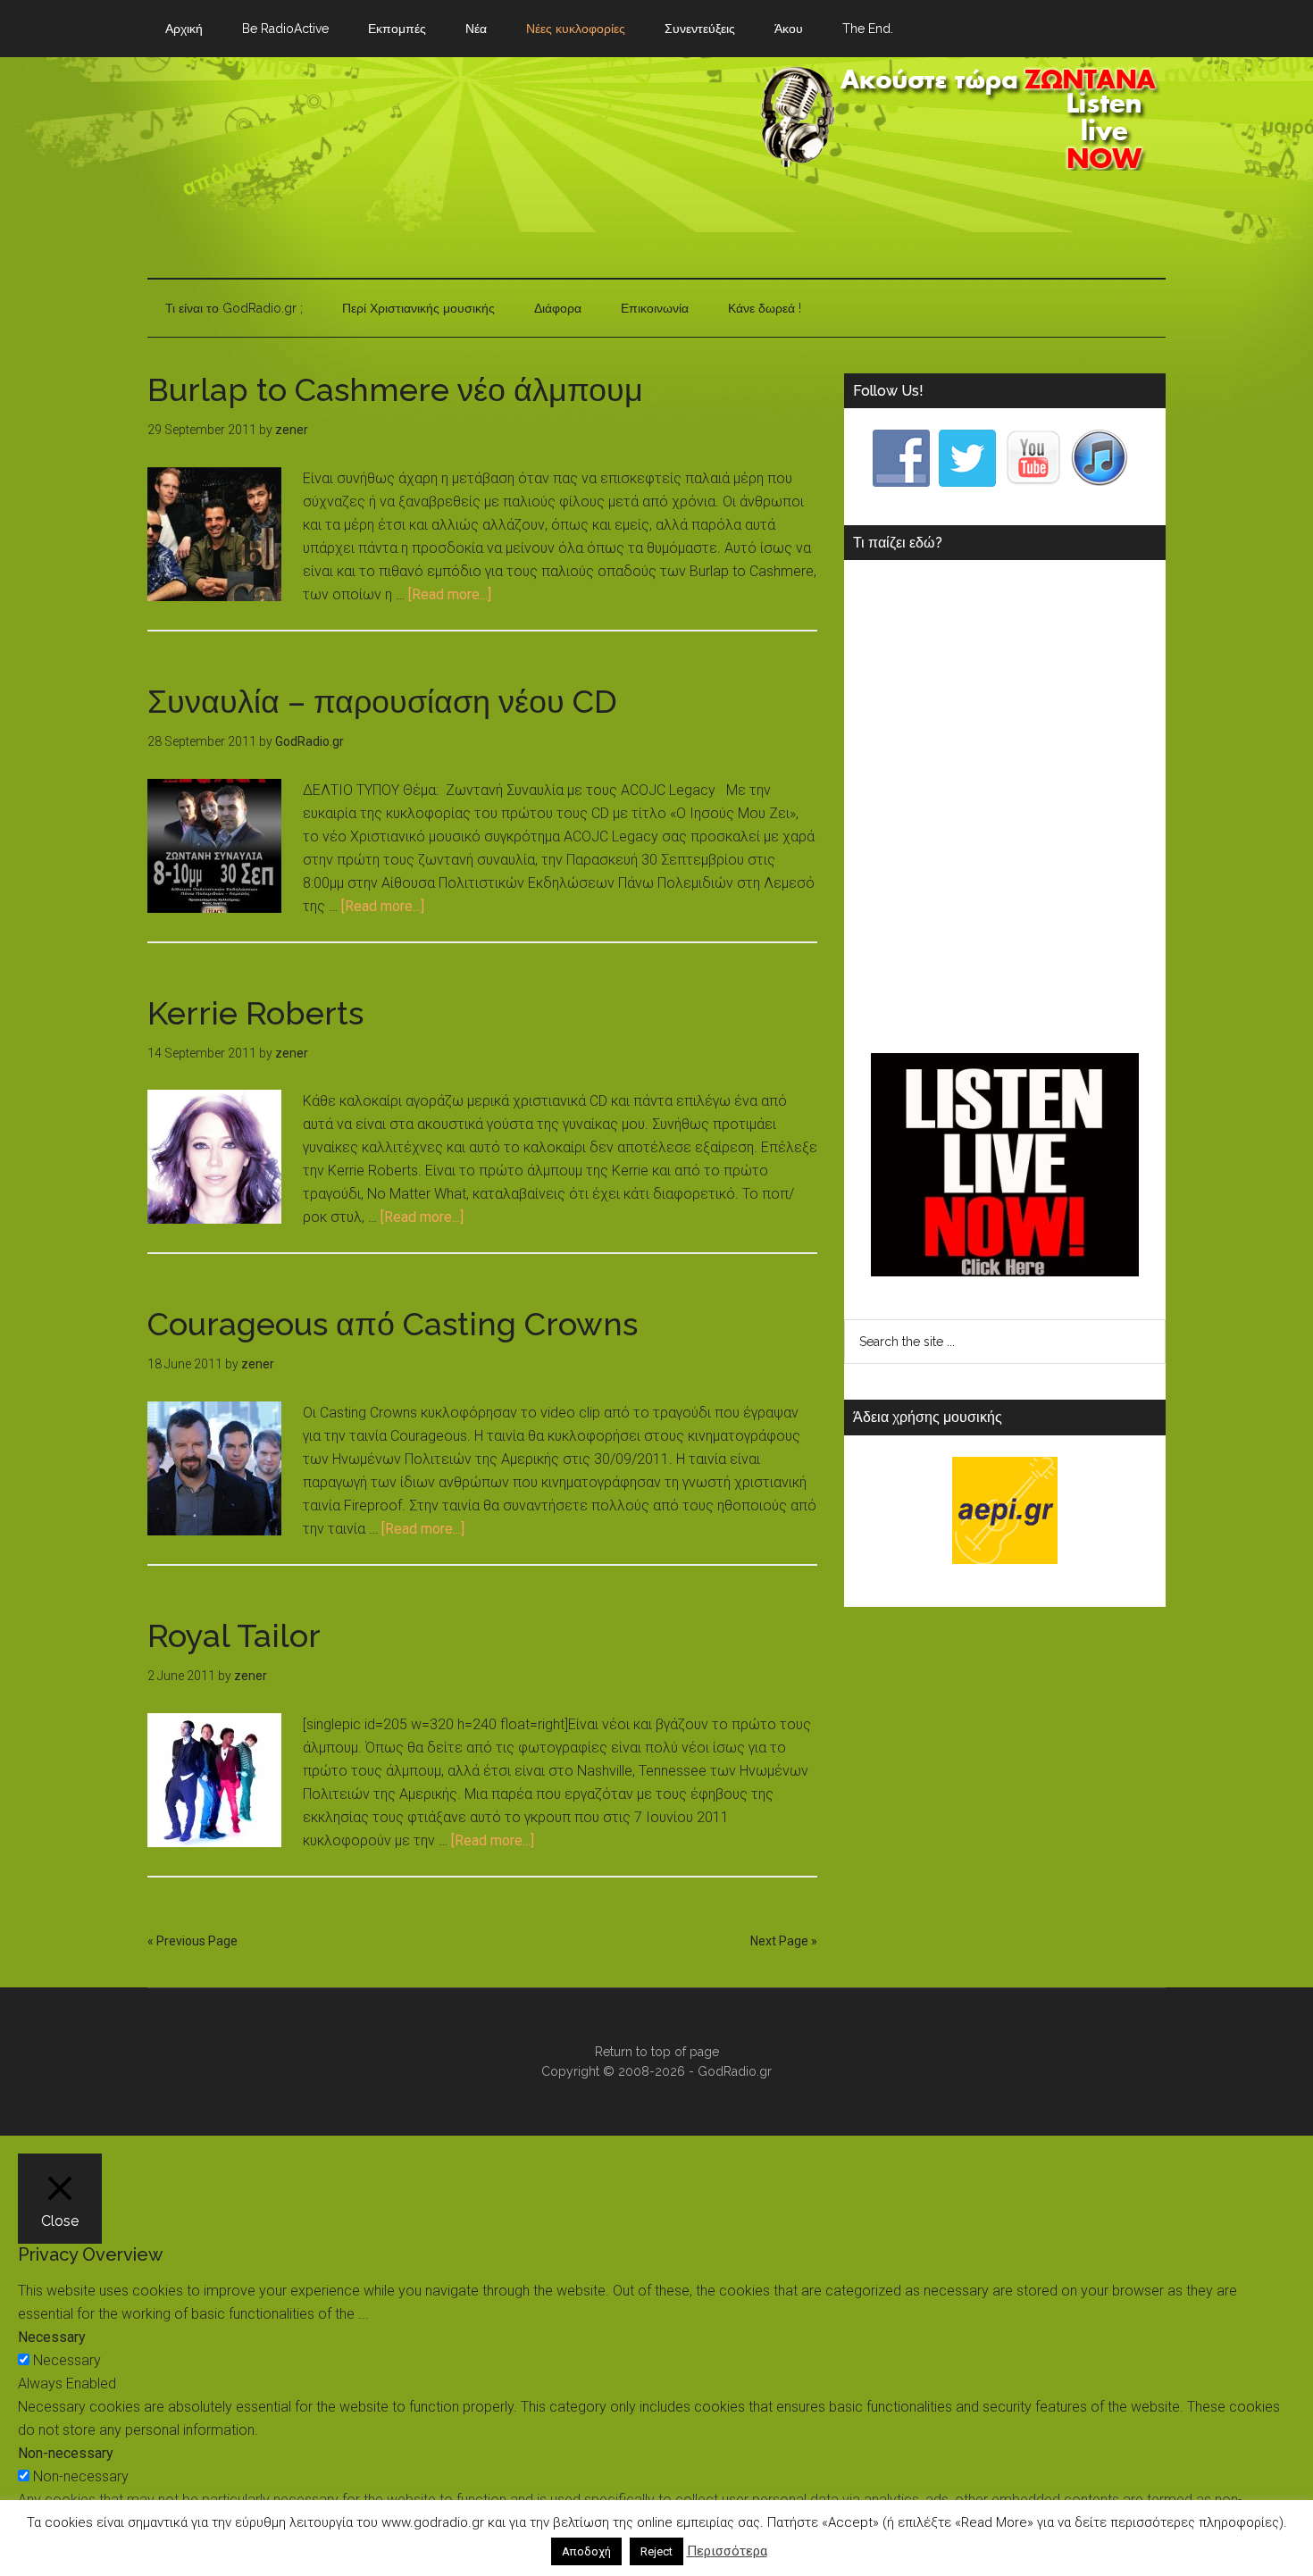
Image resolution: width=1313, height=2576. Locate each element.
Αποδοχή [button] (586, 2551)
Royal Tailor (234, 1635)
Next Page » (784, 1941)
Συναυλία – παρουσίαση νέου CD (382, 701)
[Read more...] (450, 594)
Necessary (67, 2360)
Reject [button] (656, 2551)
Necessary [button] (52, 2337)
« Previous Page (192, 1941)
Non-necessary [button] (66, 2453)
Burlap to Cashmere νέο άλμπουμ (395, 389)
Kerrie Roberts (255, 1013)
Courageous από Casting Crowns (393, 1324)
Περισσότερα (727, 2551)
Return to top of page (657, 2052)
